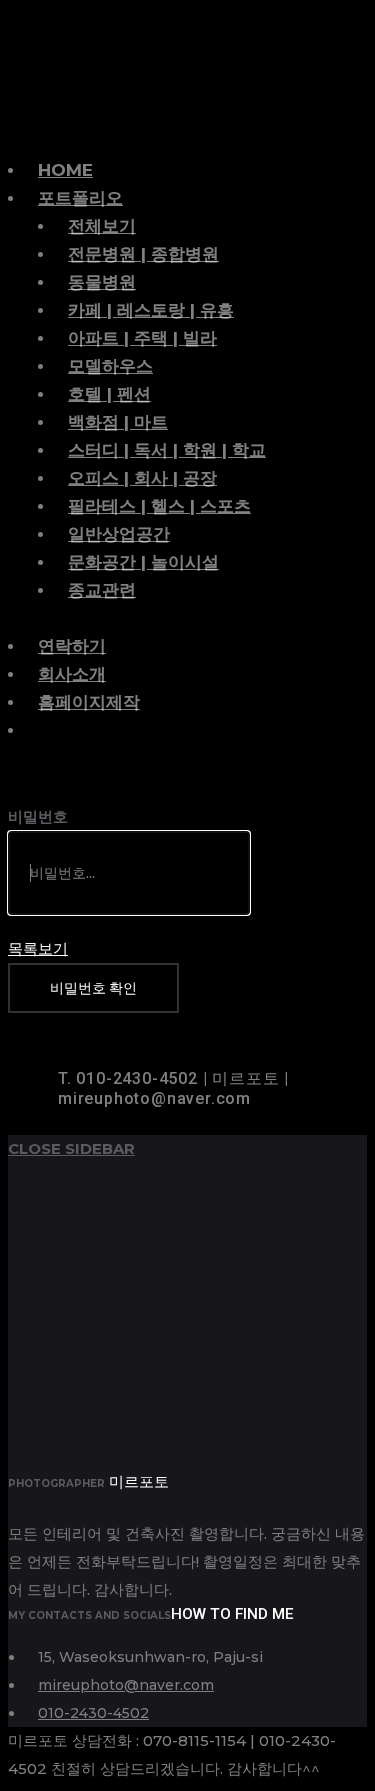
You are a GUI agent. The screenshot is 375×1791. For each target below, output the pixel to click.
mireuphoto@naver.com (126, 1685)
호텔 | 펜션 (109, 394)
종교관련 (102, 590)
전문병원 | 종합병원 (143, 254)
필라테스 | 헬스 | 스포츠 (159, 506)
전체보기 (102, 226)
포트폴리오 (80, 198)
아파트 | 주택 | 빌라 (142, 338)
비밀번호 (38, 816)
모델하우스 (110, 366)
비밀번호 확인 (93, 988)
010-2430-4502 (93, 1713)
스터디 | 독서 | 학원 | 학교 (167, 450)
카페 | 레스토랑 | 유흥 (151, 310)
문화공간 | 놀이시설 (143, 562)
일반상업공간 (119, 534)
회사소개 (72, 674)
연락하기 (72, 646)
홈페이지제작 (89, 702)
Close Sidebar (71, 1148)
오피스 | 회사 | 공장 (142, 478)
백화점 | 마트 (118, 422)
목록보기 (38, 948)
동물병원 (102, 282)
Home (65, 170)
